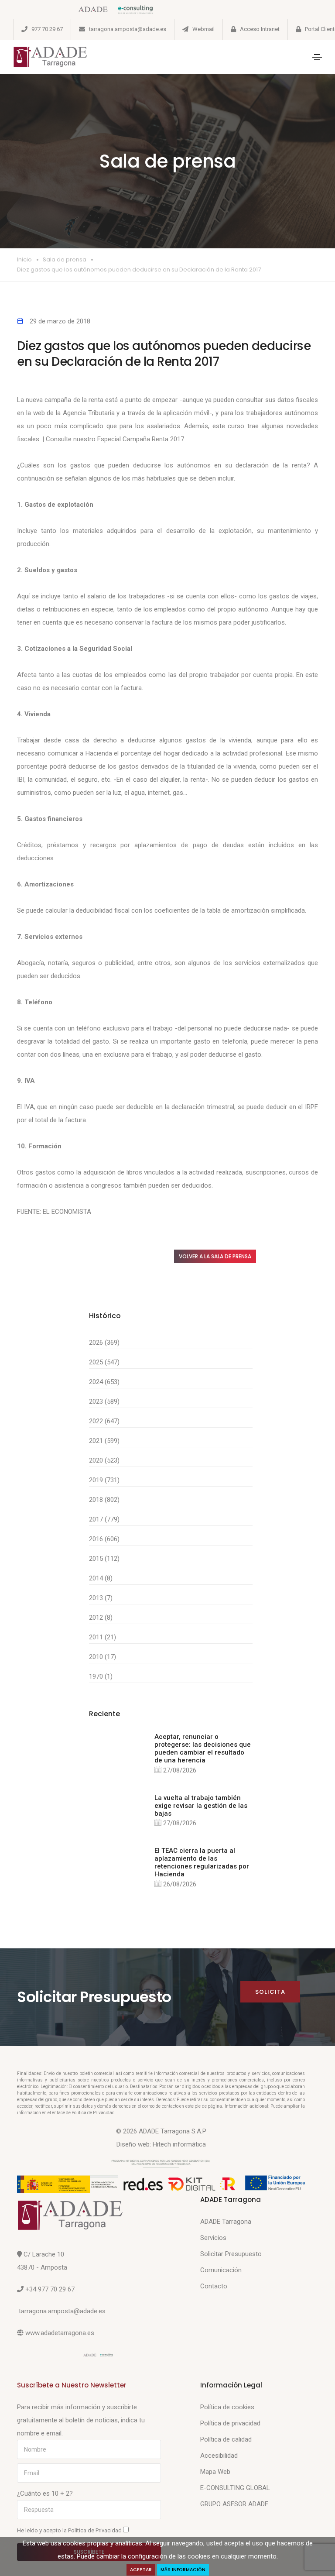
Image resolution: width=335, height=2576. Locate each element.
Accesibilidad (219, 2456)
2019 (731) (104, 1480)
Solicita (270, 1992)
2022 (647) (104, 1421)
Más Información (183, 2570)
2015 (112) (104, 1559)
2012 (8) (101, 1618)
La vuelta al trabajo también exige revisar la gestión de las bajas (201, 1806)
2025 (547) (104, 1362)
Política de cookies (227, 2407)
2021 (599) (104, 1441)
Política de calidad (226, 2439)
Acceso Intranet (260, 29)
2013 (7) (101, 1598)
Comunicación (221, 2270)
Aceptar (141, 2570)
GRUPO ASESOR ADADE (234, 2504)
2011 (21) (103, 1637)
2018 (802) (104, 1500)
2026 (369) (104, 1343)
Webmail (203, 29)
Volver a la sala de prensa (215, 1256)
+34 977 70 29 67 (50, 2289)
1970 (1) (101, 1676)
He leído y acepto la (70, 2530)
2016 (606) (104, 1539)
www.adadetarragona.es (60, 2333)
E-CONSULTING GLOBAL (235, 2488)
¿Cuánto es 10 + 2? (45, 2494)
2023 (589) (104, 1401)
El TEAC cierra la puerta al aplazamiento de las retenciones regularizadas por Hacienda (202, 1862)
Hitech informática (179, 2144)
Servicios (213, 2238)
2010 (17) (103, 1657)
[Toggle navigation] (317, 57)
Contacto (214, 2286)
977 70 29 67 (47, 29)
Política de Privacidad (96, 2530)
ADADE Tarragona (226, 2222)
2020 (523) (104, 1460)
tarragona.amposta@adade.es (128, 29)
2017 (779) (104, 1519)
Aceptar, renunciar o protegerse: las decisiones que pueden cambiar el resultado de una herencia (203, 1748)
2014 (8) (101, 1578)
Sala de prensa (65, 259)
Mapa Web (215, 2472)
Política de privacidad (230, 2423)
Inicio (24, 259)
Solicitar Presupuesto (231, 2254)
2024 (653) (104, 1382)
